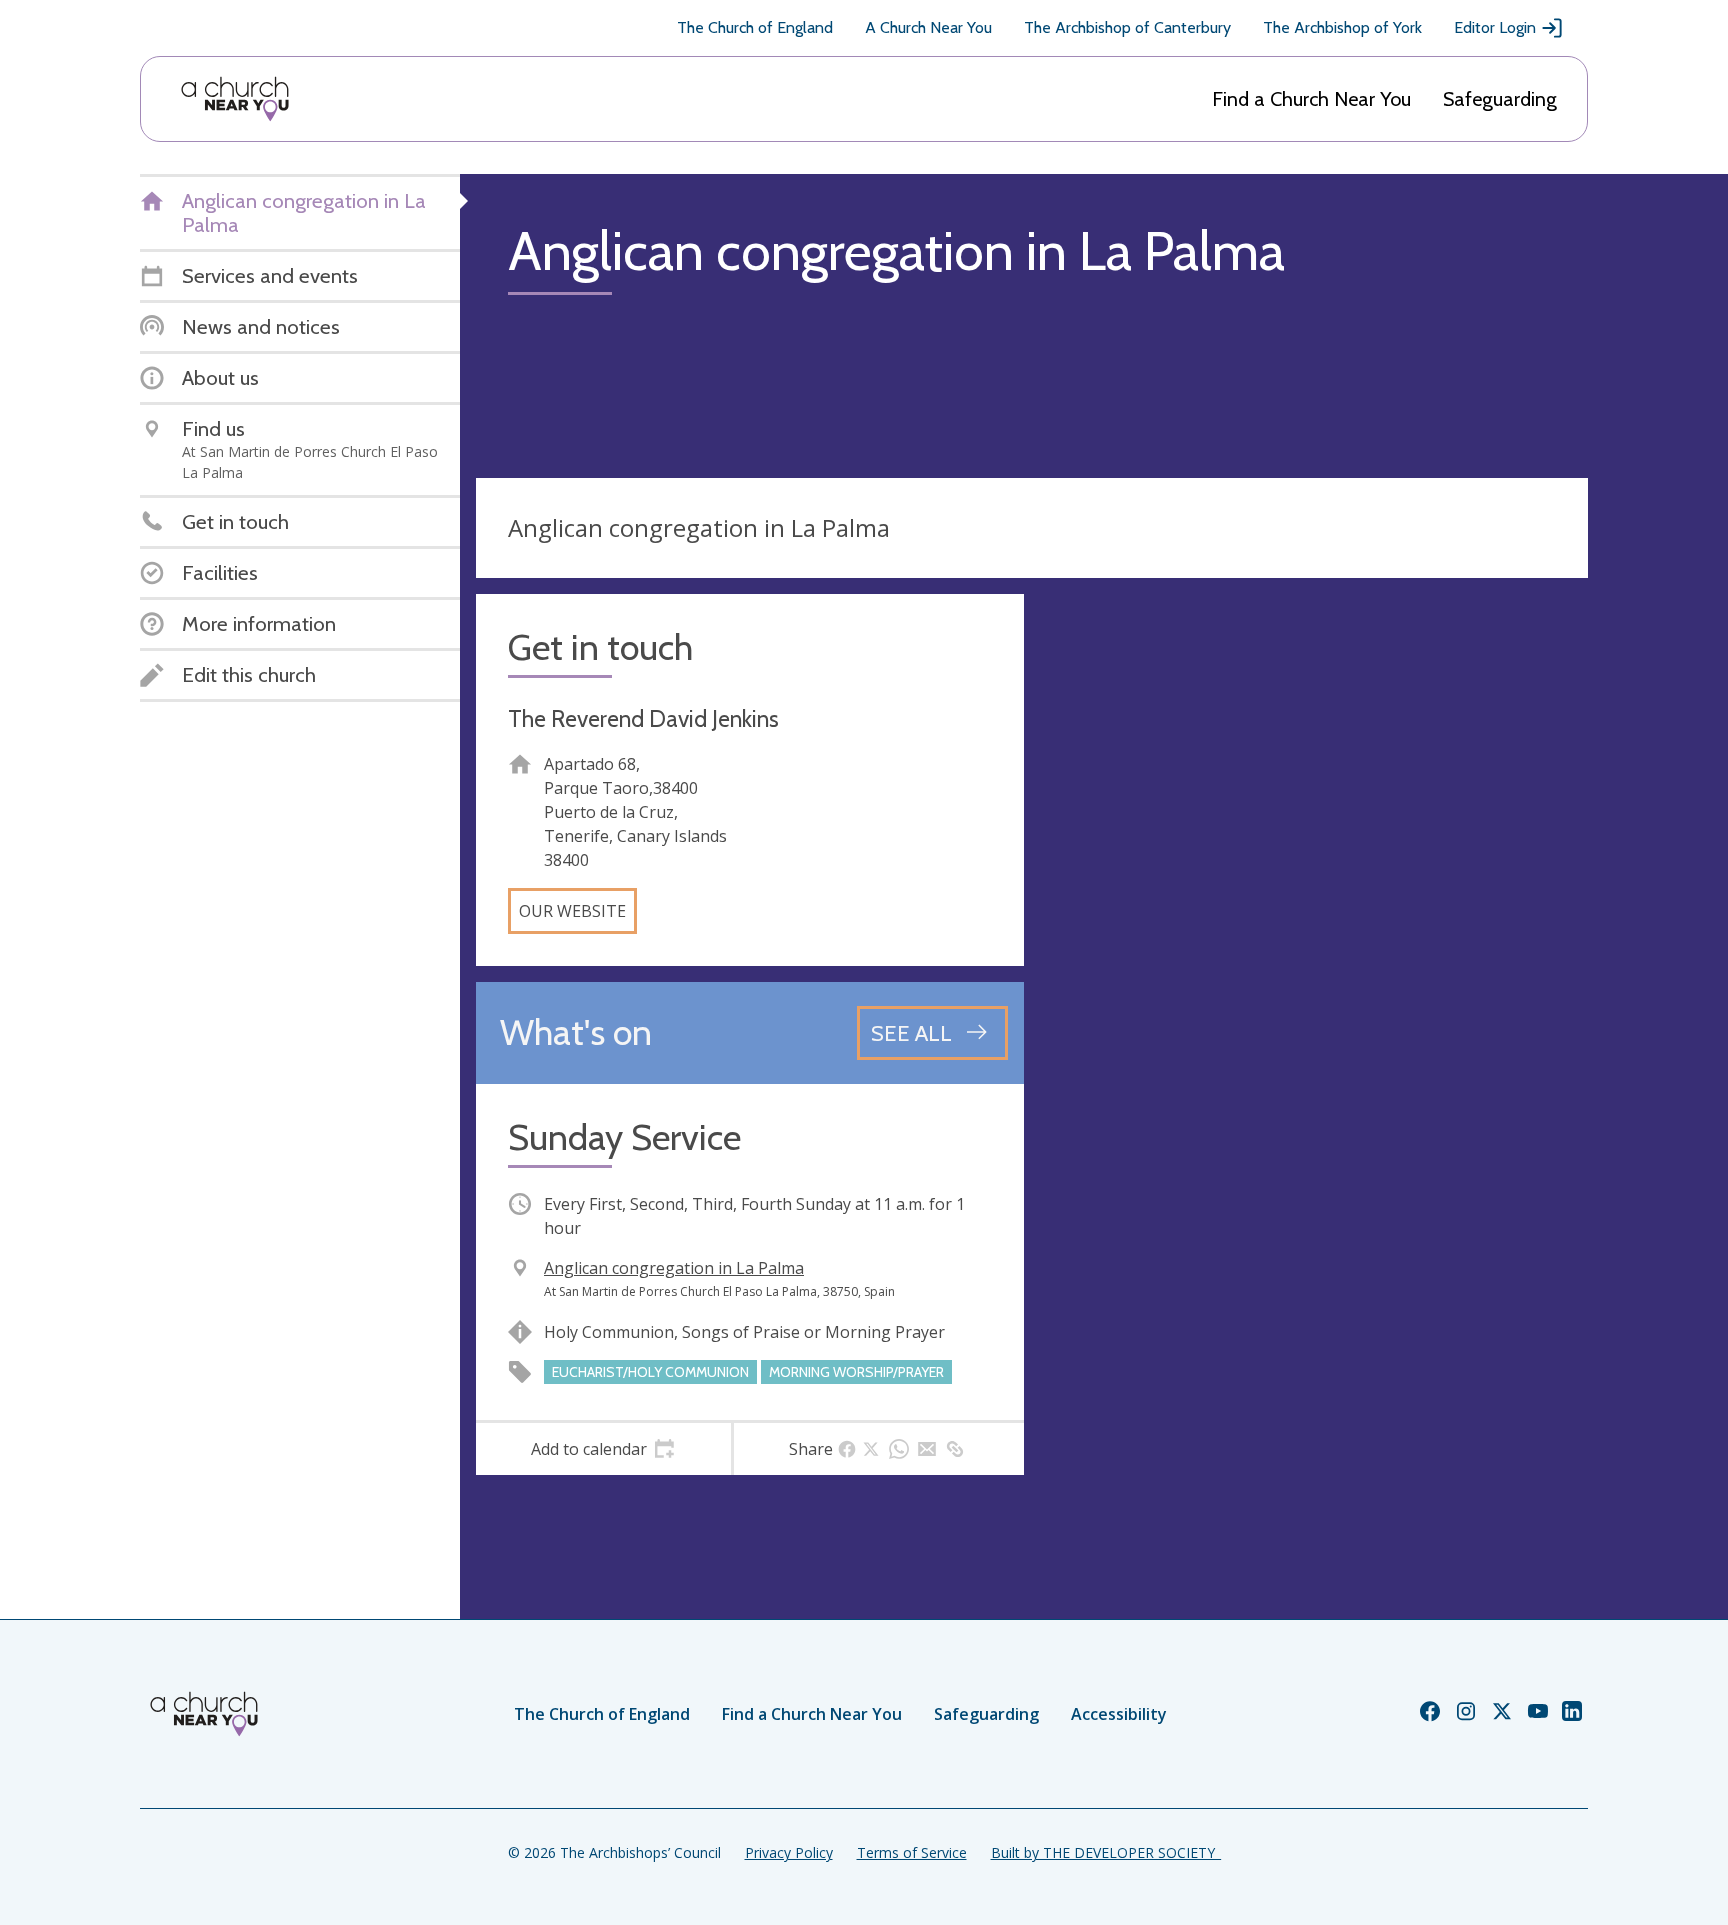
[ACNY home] (235, 99)
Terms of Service (912, 1852)
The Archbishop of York (1342, 27)
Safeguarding (1500, 99)
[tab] (603, 1449)
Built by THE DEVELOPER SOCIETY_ (1106, 1852)
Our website (572, 911)
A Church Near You (928, 27)
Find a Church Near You (1311, 99)
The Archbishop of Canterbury (1127, 27)
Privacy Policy (789, 1852)
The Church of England (755, 27)
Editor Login (1495, 27)
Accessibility (1119, 1714)
